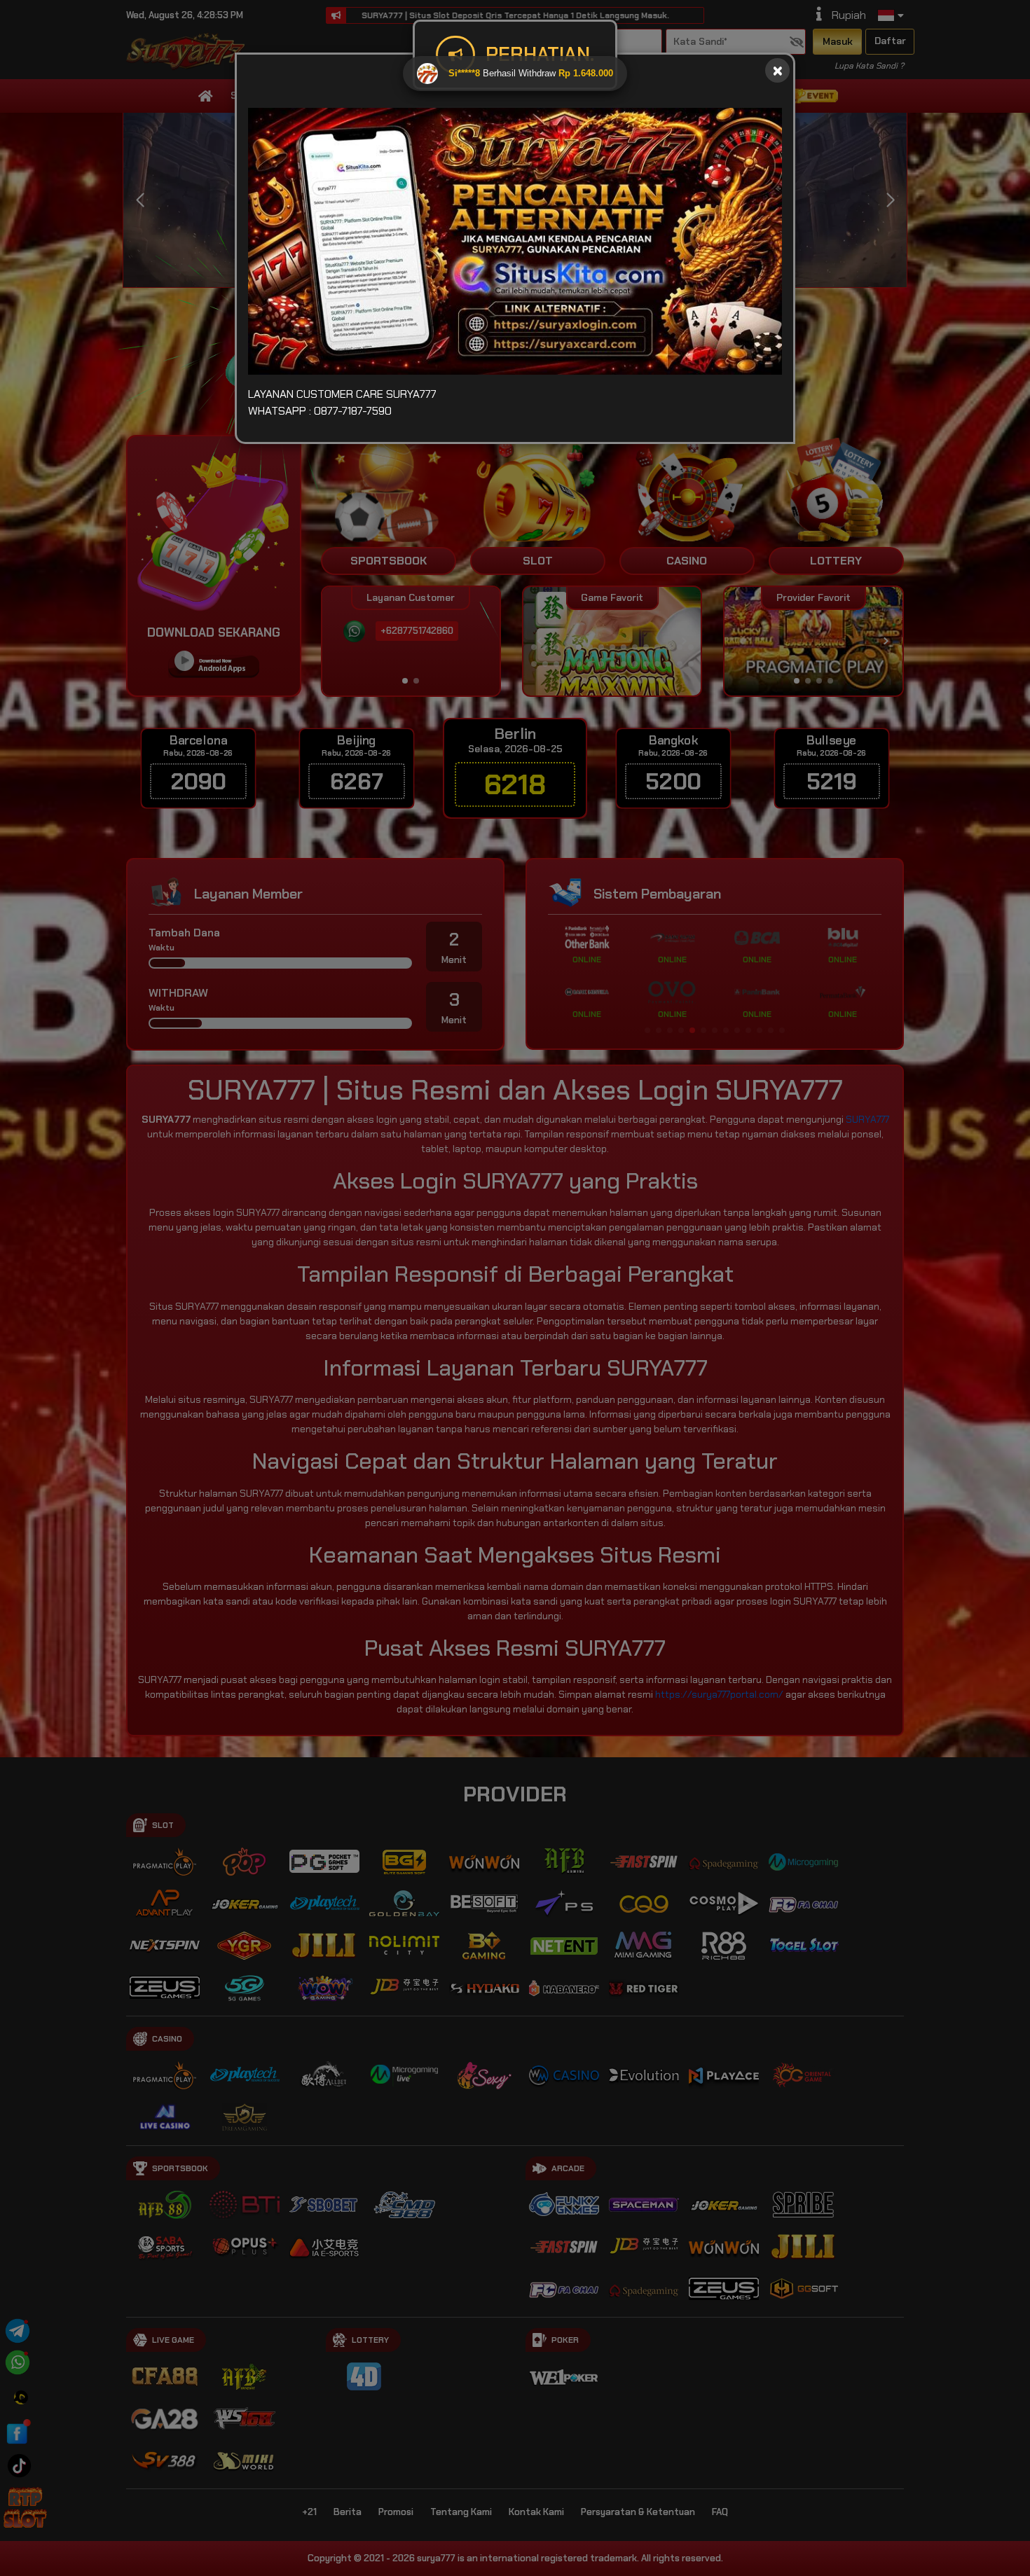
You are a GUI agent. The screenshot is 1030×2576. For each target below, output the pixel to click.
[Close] (777, 70)
